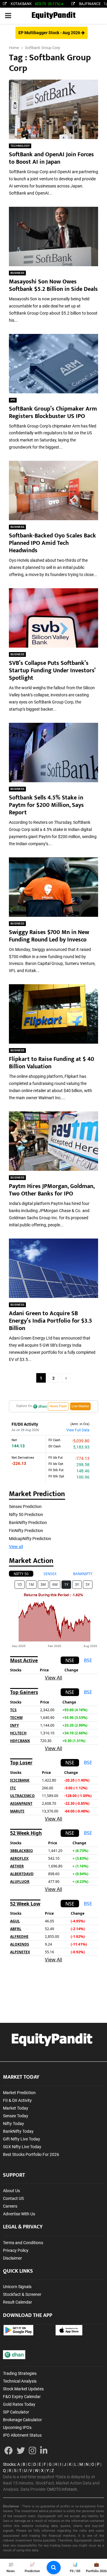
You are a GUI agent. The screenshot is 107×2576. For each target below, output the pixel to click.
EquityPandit (53, 16)
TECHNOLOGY (20, 146)
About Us (11, 2191)
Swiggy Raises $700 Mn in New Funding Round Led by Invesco (49, 936)
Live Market (80, 1406)
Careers (10, 2206)
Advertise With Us (19, 2214)
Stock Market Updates (23, 2389)
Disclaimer (12, 2258)
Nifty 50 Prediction (26, 1515)
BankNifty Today (18, 2131)
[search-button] (54, 2568)
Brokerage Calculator (22, 2420)
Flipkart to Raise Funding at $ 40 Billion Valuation (52, 1063)
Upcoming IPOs (17, 2427)
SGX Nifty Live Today (22, 2147)
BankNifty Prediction (28, 1523)
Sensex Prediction (25, 1507)
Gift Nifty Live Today (22, 2139)
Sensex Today (16, 2116)
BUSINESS (17, 273)
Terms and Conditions (23, 2243)
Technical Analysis (20, 2381)
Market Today (16, 2108)
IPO (13, 400)
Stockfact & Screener (22, 2294)
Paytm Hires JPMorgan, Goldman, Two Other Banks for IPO (52, 1190)
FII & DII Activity (17, 2100)
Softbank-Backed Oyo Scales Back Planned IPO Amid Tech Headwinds (52, 543)
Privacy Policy (16, 2250)
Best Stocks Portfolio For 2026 (31, 2154)
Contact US (13, 2198)
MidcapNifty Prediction (30, 1539)
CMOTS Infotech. (62, 2489)
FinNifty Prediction (26, 1531)
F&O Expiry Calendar (22, 2397)
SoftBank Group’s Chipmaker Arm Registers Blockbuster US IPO (53, 412)
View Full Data (78, 1430)
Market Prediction (19, 2093)
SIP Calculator (16, 2412)
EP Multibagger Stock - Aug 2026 (50, 33)
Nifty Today (14, 2124)
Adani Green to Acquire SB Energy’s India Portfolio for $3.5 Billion (51, 1321)
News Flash (58, 1406)
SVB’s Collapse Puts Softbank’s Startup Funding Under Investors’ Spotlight (52, 671)
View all (16, 1547)
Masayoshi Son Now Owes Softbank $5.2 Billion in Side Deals (53, 285)
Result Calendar (18, 2302)
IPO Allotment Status (22, 2435)
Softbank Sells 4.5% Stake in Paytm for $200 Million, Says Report (46, 805)
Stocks (9, 2464)
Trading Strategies (20, 2373)
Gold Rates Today (19, 2404)
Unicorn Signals (17, 2287)
